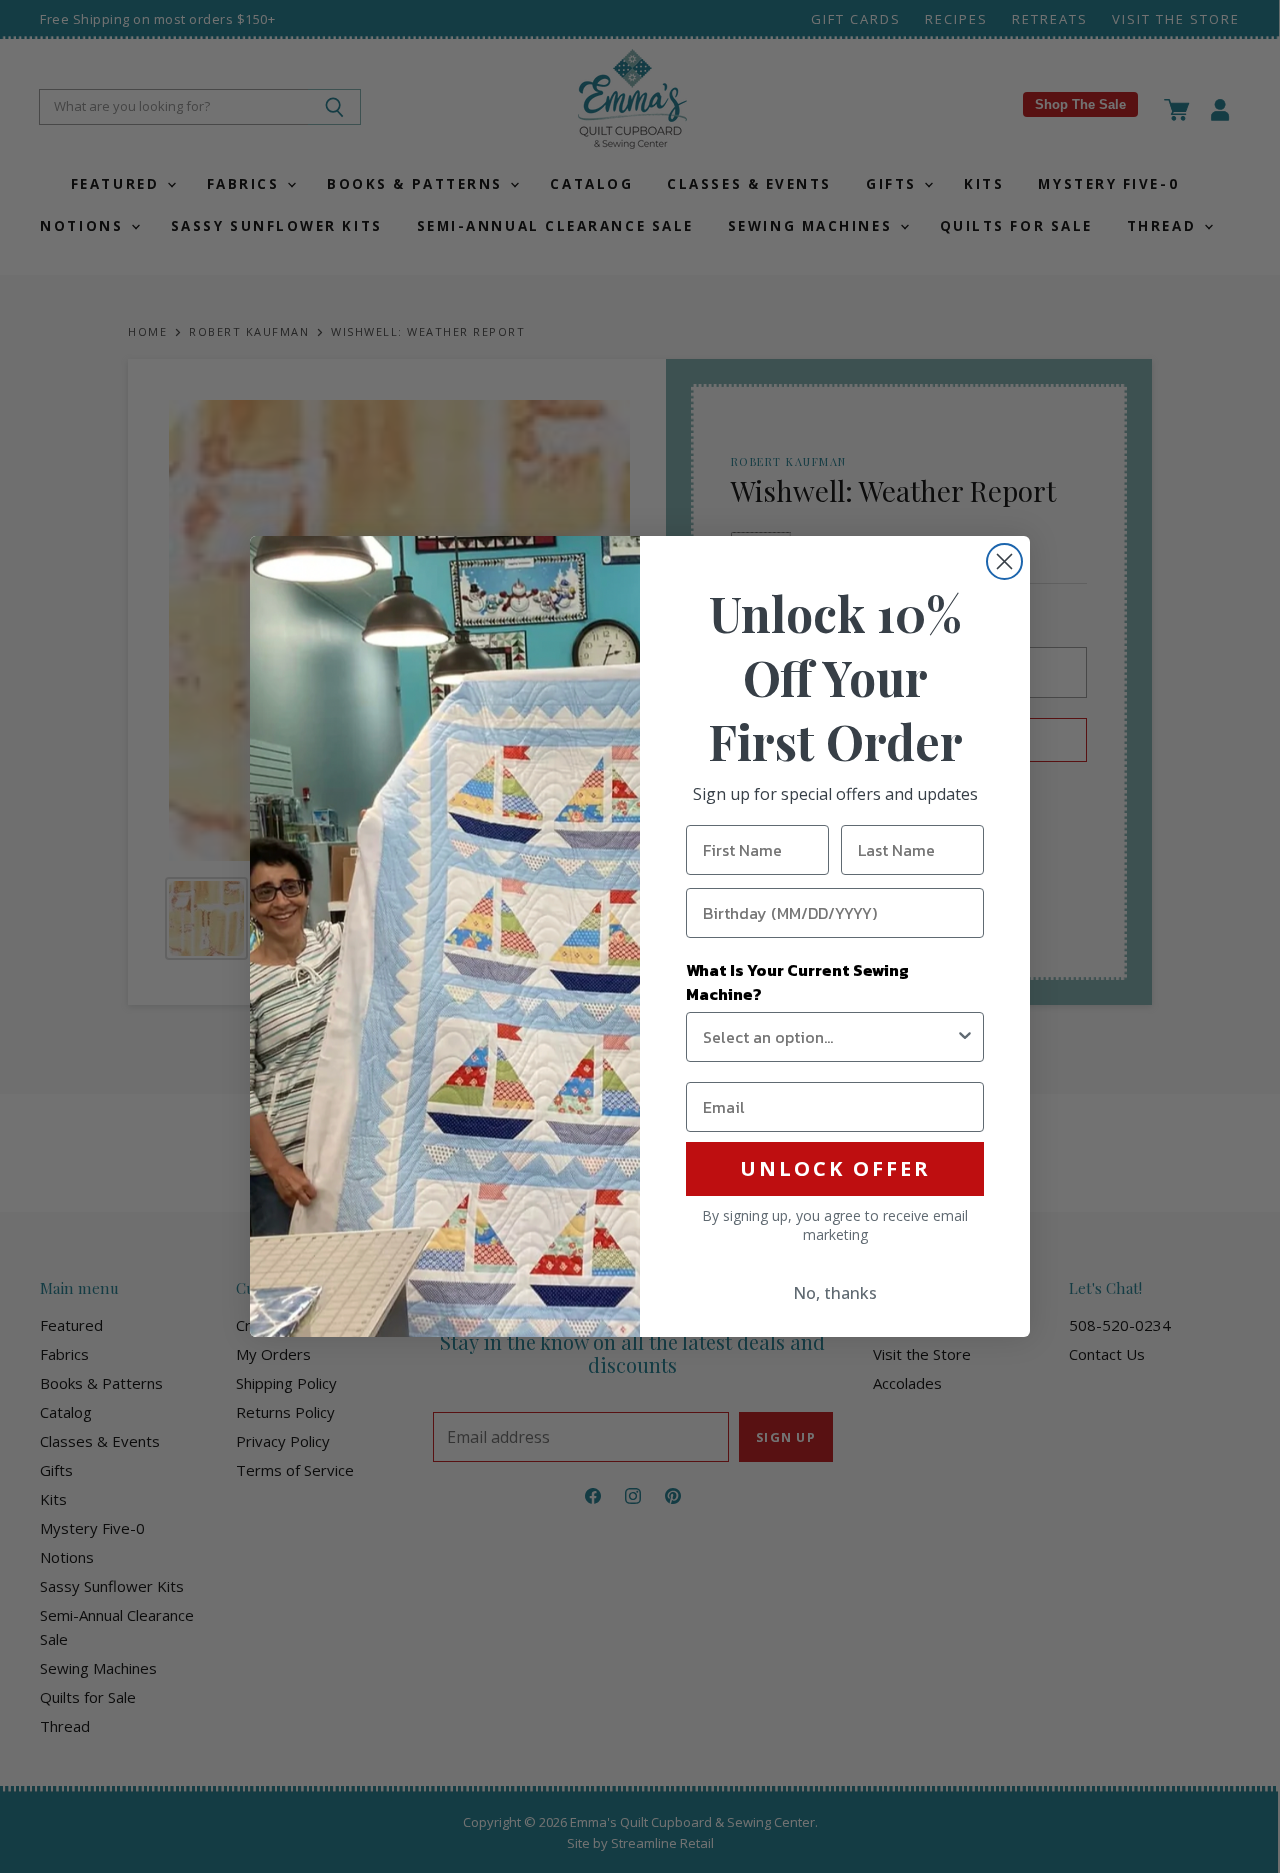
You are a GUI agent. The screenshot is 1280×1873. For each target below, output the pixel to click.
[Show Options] (965, 1037)
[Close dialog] (1004, 561)
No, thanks (835, 1293)
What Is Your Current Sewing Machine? (797, 982)
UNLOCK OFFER (835, 1168)
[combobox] (829, 1037)
